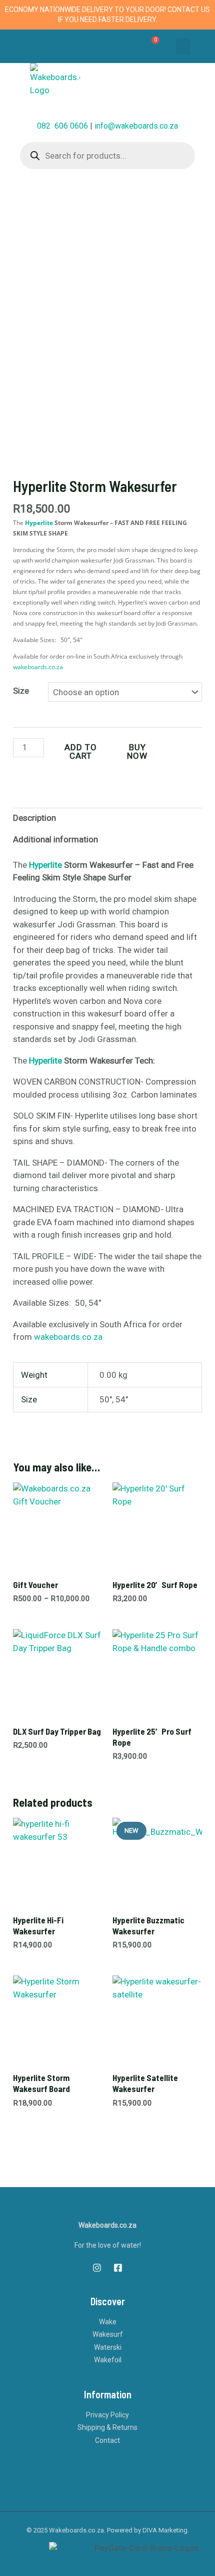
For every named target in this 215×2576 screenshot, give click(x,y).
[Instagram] (97, 2268)
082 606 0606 (62, 126)
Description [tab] (34, 818)
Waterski (108, 2347)
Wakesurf (108, 2334)
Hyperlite (39, 523)
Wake (108, 2322)
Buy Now (137, 751)
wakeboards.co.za (38, 667)
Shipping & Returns (107, 2427)
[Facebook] (118, 2268)
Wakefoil (108, 2360)
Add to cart (81, 751)
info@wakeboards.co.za (136, 126)
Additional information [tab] (55, 839)
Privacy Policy (107, 2415)
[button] (183, 46)
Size (21, 691)
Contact (107, 2440)
